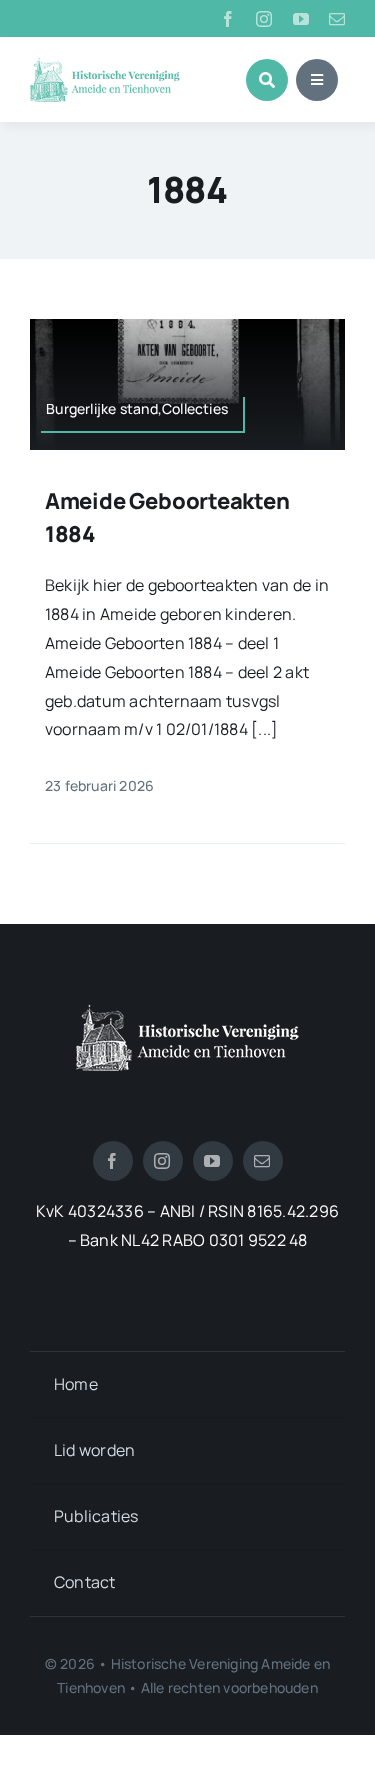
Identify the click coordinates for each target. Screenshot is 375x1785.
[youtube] (301, 19)
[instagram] (264, 19)
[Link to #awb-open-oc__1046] (267, 80)
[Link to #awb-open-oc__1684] (317, 80)
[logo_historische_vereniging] (105, 65)
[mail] (337, 19)
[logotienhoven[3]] (187, 1012)
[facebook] (228, 19)
